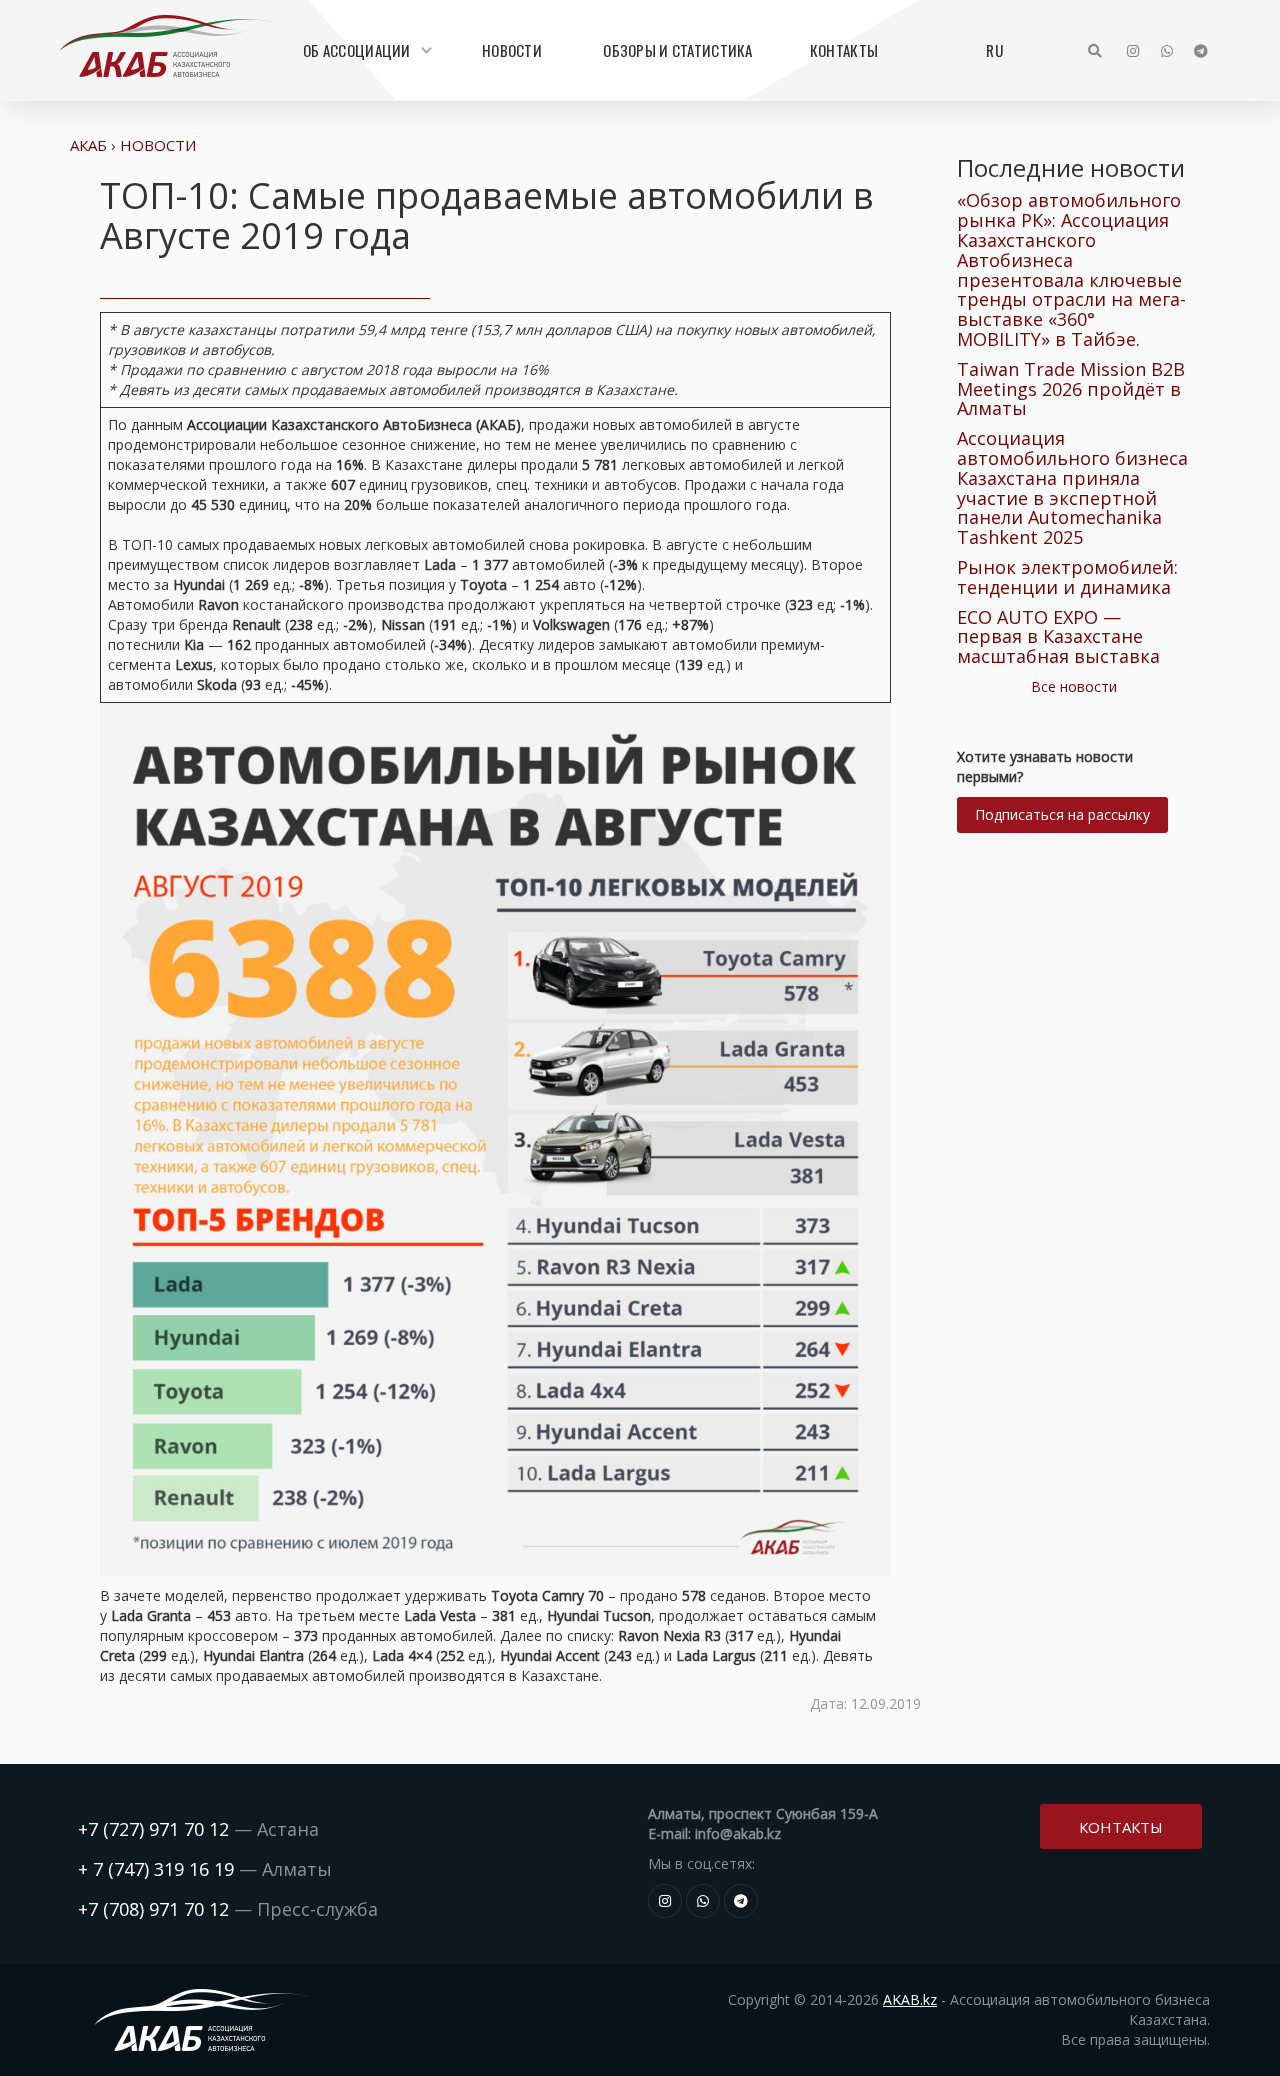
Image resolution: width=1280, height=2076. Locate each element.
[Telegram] (1201, 51)
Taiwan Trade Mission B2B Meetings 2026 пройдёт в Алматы (1071, 389)
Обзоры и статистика (677, 50)
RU (994, 50)
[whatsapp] (1167, 51)
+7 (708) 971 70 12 (153, 1909)
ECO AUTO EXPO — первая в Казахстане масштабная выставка (1058, 637)
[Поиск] (1095, 51)
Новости (512, 50)
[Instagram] (1133, 51)
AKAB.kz (910, 1999)
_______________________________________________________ (265, 291)
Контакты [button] (1121, 1827)
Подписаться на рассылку (1062, 814)
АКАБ (88, 145)
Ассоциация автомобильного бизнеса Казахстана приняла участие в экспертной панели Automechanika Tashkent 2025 (1072, 487)
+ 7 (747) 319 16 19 (156, 1869)
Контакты (844, 50)
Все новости (1074, 686)
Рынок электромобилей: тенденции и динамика (1067, 577)
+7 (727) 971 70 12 (153, 1829)
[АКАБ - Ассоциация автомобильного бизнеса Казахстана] (166, 46)
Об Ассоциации (357, 50)
